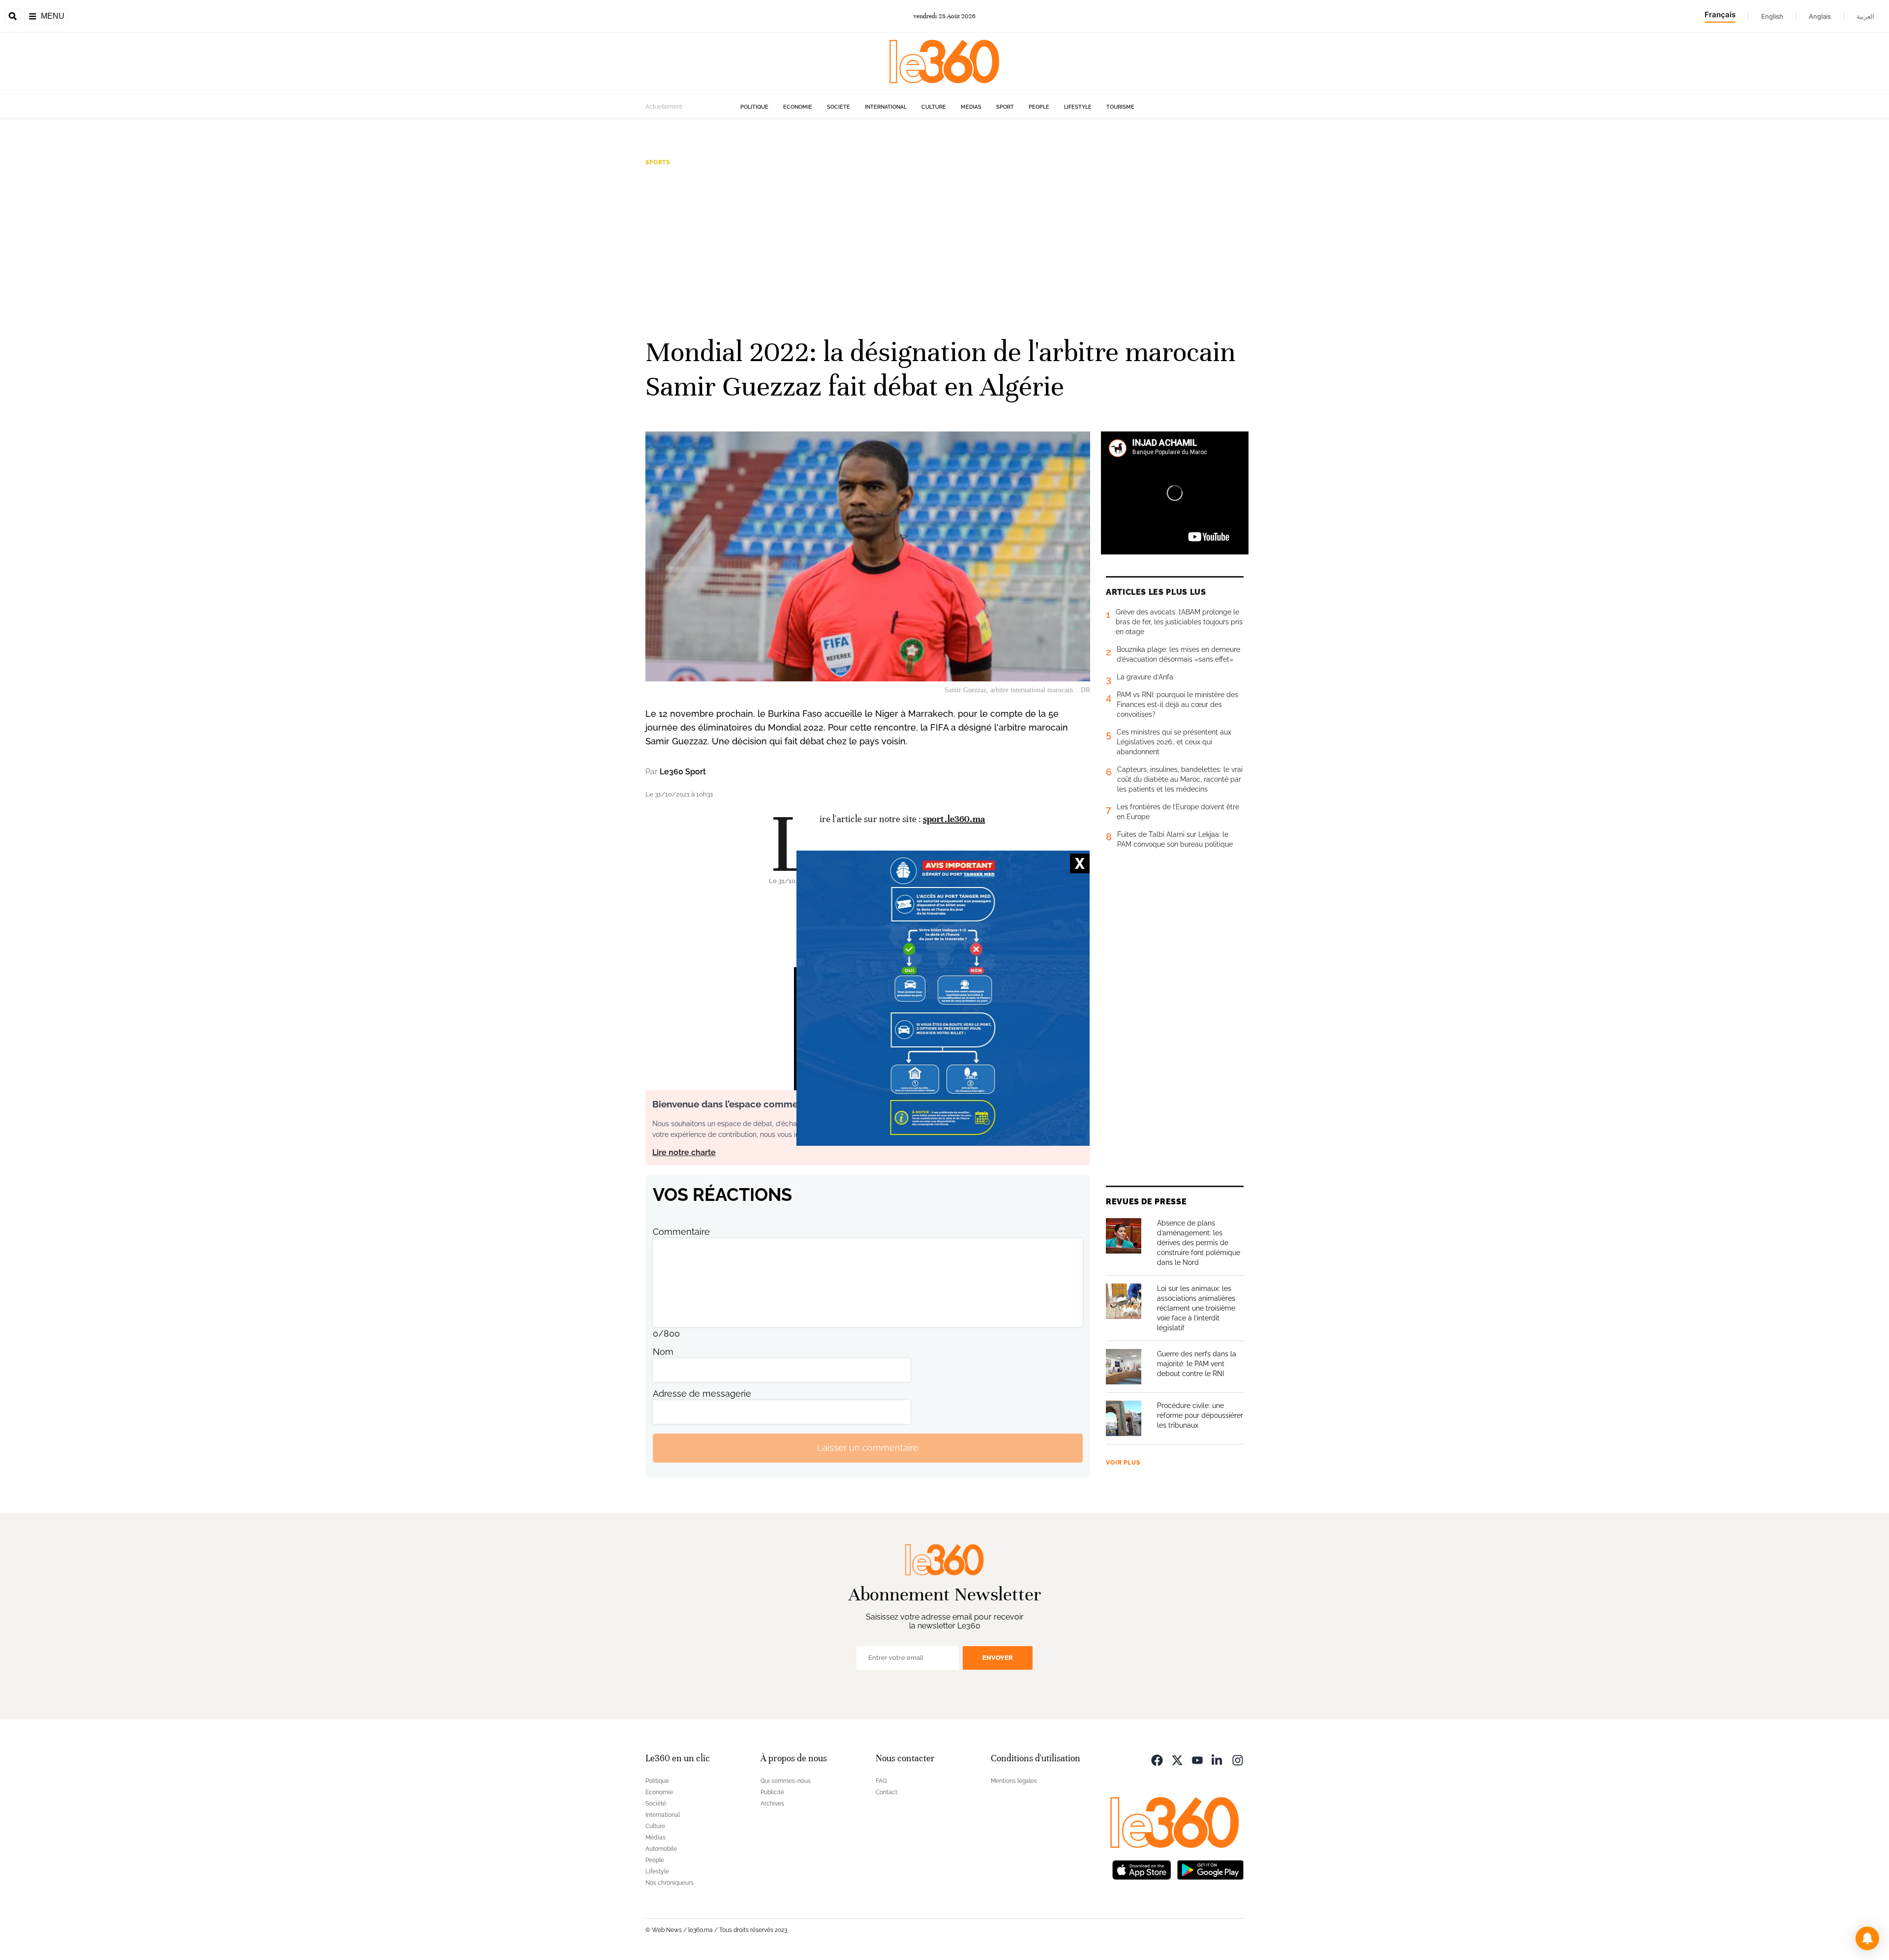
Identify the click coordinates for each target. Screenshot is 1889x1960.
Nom (663, 1352)
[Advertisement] (944, 250)
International (886, 107)
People (1039, 107)
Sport (1005, 107)
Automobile (661, 1849)
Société (838, 107)
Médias (971, 107)
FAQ (881, 1781)
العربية (1865, 16)
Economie (798, 107)
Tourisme (1120, 107)
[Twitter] (1177, 1760)
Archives (772, 1804)
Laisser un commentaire (868, 1448)
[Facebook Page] (1157, 1760)
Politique (754, 107)
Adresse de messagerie (702, 1393)
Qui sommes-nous (786, 1781)
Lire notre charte (684, 1152)
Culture (934, 107)
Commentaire (681, 1232)
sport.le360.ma (954, 819)
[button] (1867, 1938)
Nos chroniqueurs (670, 1883)
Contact (886, 1792)
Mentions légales (1014, 1781)
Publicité (772, 1792)
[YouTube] (1197, 1760)
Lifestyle (1078, 107)
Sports (658, 162)
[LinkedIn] (1218, 1760)
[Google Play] (1210, 1869)
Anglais (1820, 16)
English (1772, 16)
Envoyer (998, 1658)
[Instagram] (1238, 1760)
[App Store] (1142, 1869)
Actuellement (664, 107)
